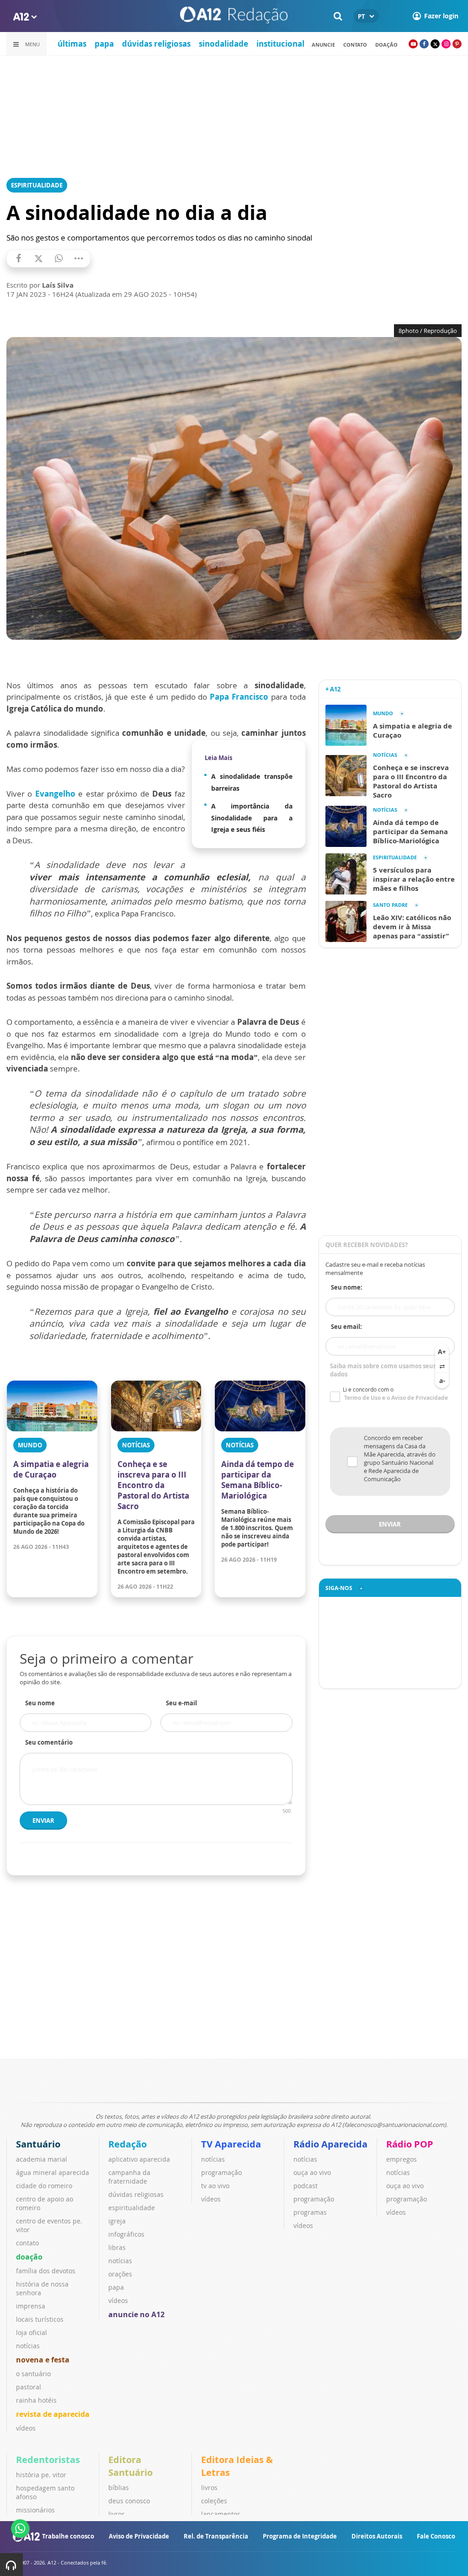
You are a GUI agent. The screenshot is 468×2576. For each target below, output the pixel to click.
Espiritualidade (37, 185)
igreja (117, 2221)
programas (310, 2212)
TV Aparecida (231, 2144)
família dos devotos (46, 2271)
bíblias (119, 2488)
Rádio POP (410, 2144)
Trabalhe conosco (68, 2536)
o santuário (33, 2374)
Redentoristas (48, 2460)
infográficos (126, 2234)
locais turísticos (40, 2319)
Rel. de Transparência (216, 2536)
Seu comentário (49, 1742)
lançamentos (221, 2514)
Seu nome (40, 1703)
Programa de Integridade (300, 2536)
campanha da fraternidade (129, 2177)
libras (117, 2247)
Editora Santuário (130, 2466)
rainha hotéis (36, 2400)
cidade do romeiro (44, 2186)
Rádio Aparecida (330, 2144)
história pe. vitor (41, 2475)
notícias (28, 2346)
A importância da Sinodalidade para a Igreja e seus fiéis (252, 818)
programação (221, 2172)
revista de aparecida (53, 2414)
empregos (402, 2159)
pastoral (29, 2387)
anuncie (323, 45)
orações (120, 2274)
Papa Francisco (240, 697)
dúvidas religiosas (156, 44)
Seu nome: (347, 1287)
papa (104, 44)
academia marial (42, 2159)
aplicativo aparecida (139, 2159)
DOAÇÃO (386, 45)
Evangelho (55, 794)
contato (355, 45)
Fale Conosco (436, 2536)
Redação (128, 2144)
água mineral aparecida (53, 2172)
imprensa (31, 2306)
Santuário (38, 2144)
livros (117, 2514)
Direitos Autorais (377, 2536)
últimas (72, 44)
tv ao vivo (215, 2186)
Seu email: (346, 1327)
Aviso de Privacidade (139, 2536)
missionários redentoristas (37, 2514)
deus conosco (129, 2501)
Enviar (43, 1821)
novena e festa (43, 2360)
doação (29, 2257)
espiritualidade (132, 2208)
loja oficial (32, 2332)
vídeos (26, 2428)
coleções (214, 2501)
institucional (280, 44)
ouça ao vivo (312, 2172)
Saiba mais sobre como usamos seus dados (383, 1370)
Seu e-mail (181, 1703)
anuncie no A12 (136, 2314)
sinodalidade (223, 44)
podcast (306, 2186)
